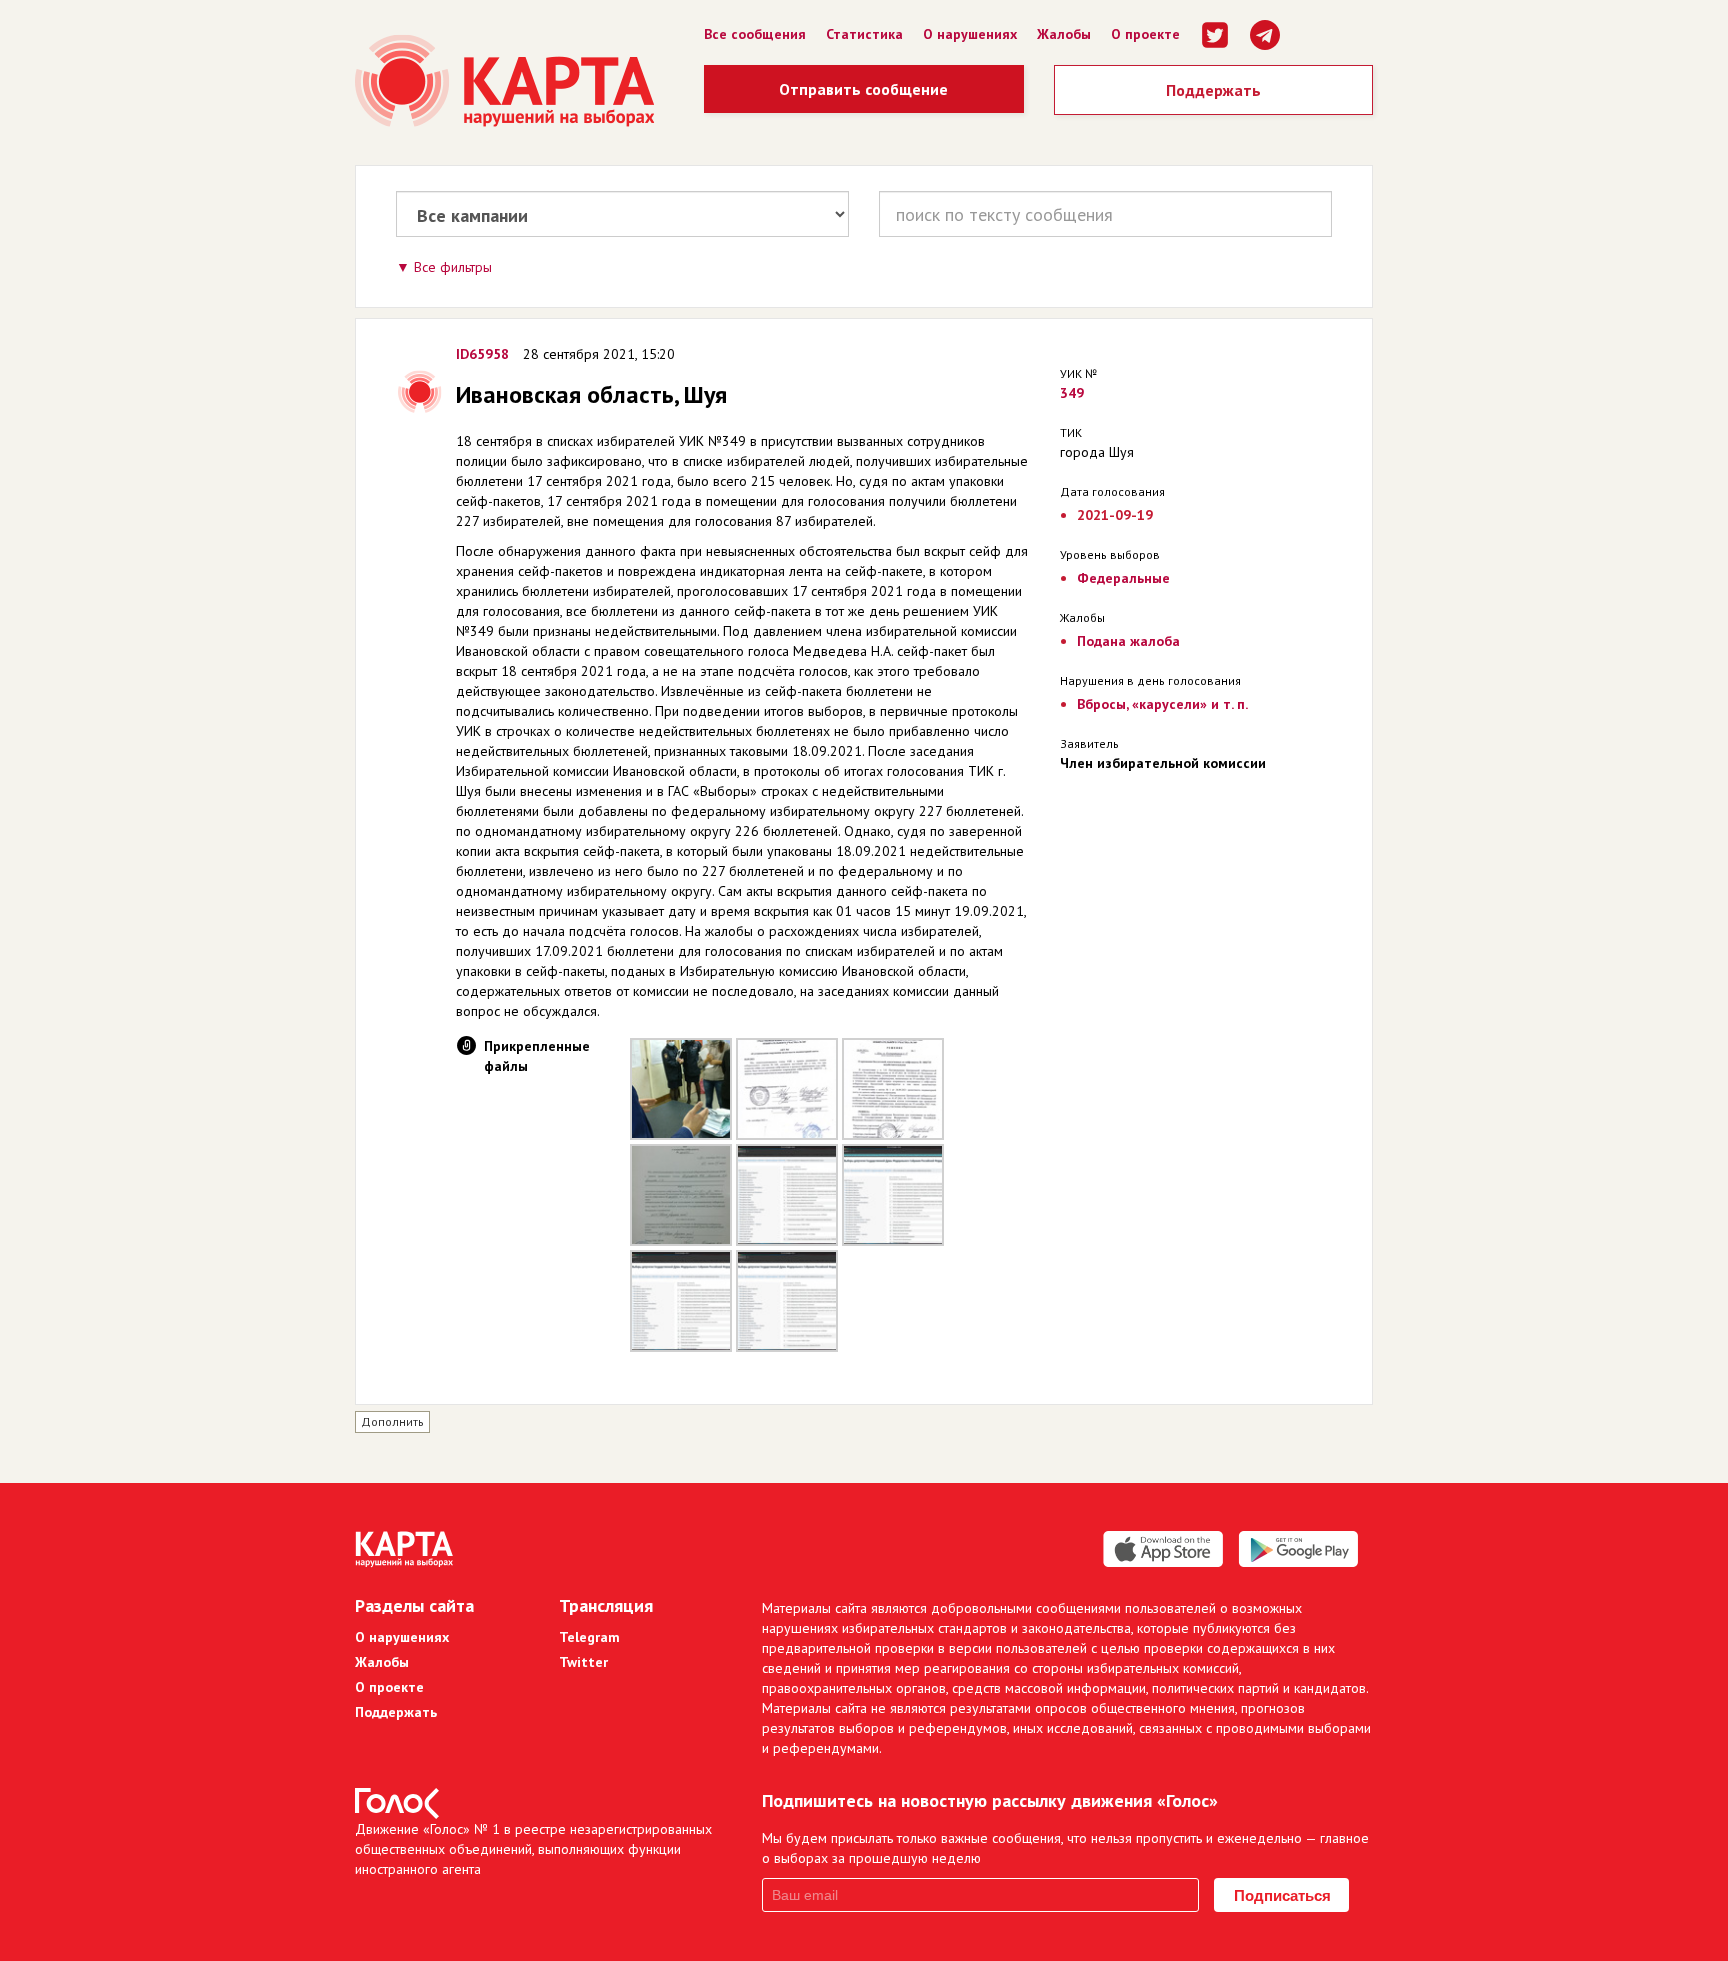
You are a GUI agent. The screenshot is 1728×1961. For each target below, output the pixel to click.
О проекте (1145, 34)
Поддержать (1213, 90)
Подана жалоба (1128, 641)
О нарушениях (970, 34)
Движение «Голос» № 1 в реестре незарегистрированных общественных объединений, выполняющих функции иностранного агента (533, 1849)
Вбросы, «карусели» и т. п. (1162, 704)
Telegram (589, 1637)
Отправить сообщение (863, 89)
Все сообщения (755, 34)
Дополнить (392, 1421)
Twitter (583, 1662)
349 (1072, 393)
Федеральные (1123, 578)
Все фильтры (453, 267)
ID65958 (482, 354)
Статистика (864, 34)
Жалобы (1064, 34)
